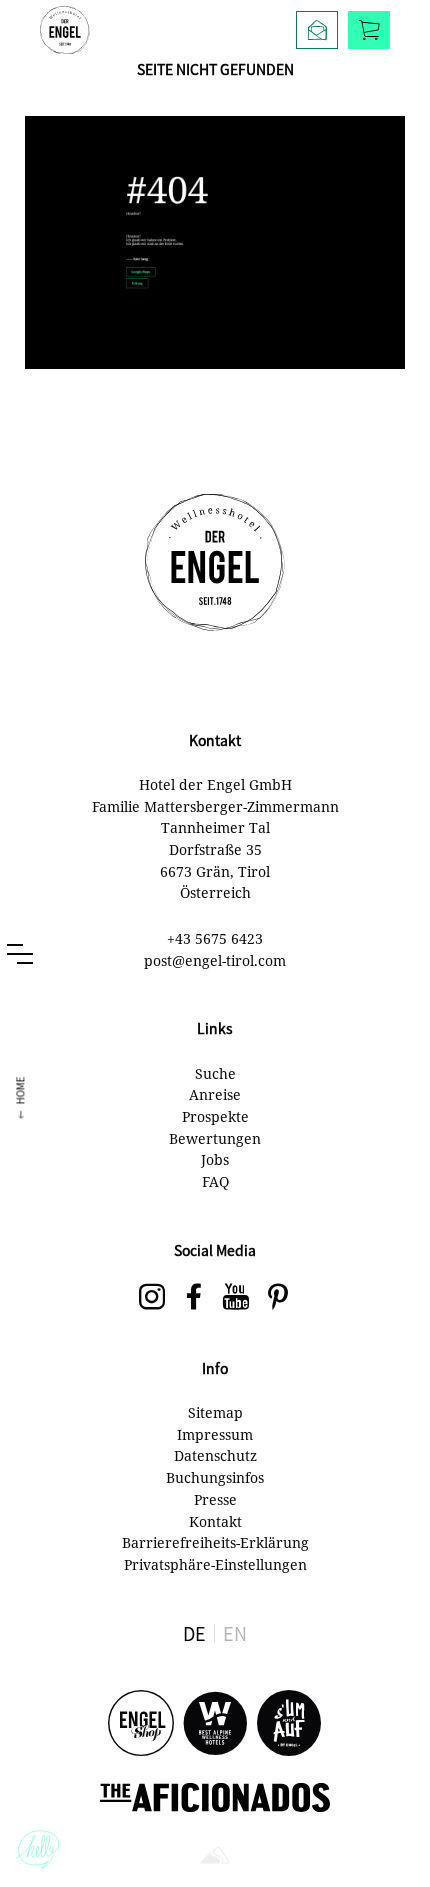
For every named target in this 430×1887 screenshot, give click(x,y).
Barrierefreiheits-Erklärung (215, 1542)
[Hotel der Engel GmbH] (65, 30)
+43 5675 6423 (215, 938)
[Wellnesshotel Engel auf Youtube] (236, 1298)
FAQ (215, 1181)
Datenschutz (215, 1455)
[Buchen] (369, 30)
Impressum (215, 1434)
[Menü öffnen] (20, 954)
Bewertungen (215, 1138)
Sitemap (215, 1412)
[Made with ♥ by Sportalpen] (215, 1856)
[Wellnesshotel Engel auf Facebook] (194, 1298)
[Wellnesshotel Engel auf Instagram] (152, 1298)
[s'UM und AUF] (289, 1724)
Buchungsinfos (215, 1477)
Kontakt (215, 1521)
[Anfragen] (317, 30)
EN (235, 1633)
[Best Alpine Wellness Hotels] (215, 1724)
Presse (215, 1499)
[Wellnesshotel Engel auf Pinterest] (278, 1298)
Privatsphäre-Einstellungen (215, 1564)
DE (194, 1633)
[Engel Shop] (141, 1724)
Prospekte (215, 1116)
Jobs (215, 1159)
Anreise (215, 1094)
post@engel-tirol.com (215, 960)
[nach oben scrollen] (395, 1837)
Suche (215, 1073)
